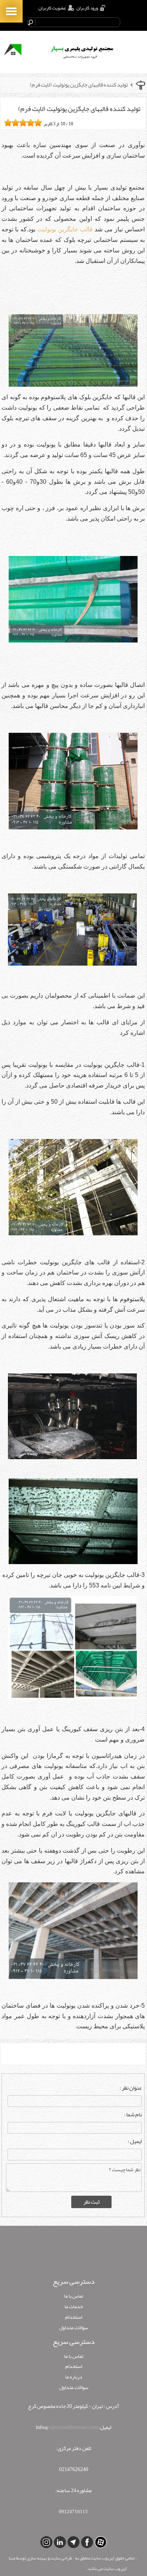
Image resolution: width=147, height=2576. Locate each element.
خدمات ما (74, 2306)
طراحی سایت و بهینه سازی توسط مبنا (40, 2558)
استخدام (74, 2317)
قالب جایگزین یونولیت (65, 229)
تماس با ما (74, 2296)
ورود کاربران (87, 8)
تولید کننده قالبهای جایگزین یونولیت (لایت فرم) (79, 85)
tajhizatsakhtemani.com (73, 2427)
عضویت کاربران (52, 8)
